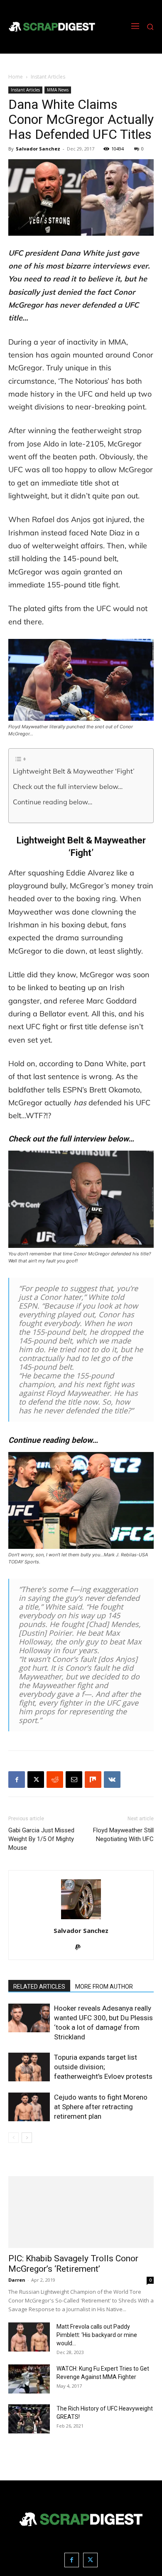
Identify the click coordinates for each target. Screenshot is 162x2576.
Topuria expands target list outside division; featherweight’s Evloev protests (103, 2067)
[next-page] (27, 2138)
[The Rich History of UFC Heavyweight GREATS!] (29, 2419)
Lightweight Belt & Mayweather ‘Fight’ (74, 771)
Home (16, 77)
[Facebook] (17, 1780)
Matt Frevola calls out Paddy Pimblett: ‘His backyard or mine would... (97, 2335)
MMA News (58, 90)
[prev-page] (13, 2138)
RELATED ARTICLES (39, 1987)
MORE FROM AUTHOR (104, 1987)
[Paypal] (81, 1948)
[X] (36, 1780)
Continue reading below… (53, 802)
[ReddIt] (55, 1780)
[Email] (74, 1780)
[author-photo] (81, 1919)
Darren (17, 2280)
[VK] (112, 1780)
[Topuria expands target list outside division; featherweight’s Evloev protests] (29, 2067)
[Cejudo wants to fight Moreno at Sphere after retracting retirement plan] (29, 2107)
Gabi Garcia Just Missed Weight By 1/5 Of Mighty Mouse (41, 1839)
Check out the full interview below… (68, 786)
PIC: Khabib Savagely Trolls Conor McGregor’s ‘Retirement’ (73, 2264)
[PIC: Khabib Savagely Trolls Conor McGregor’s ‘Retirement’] (81, 2212)
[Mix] (93, 1780)
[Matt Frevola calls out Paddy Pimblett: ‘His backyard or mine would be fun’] (29, 2337)
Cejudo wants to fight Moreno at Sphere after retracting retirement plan (101, 2107)
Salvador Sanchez (38, 149)
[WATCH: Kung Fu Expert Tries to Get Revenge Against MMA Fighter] (29, 2379)
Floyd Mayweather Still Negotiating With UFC (123, 1835)
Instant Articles (48, 77)
